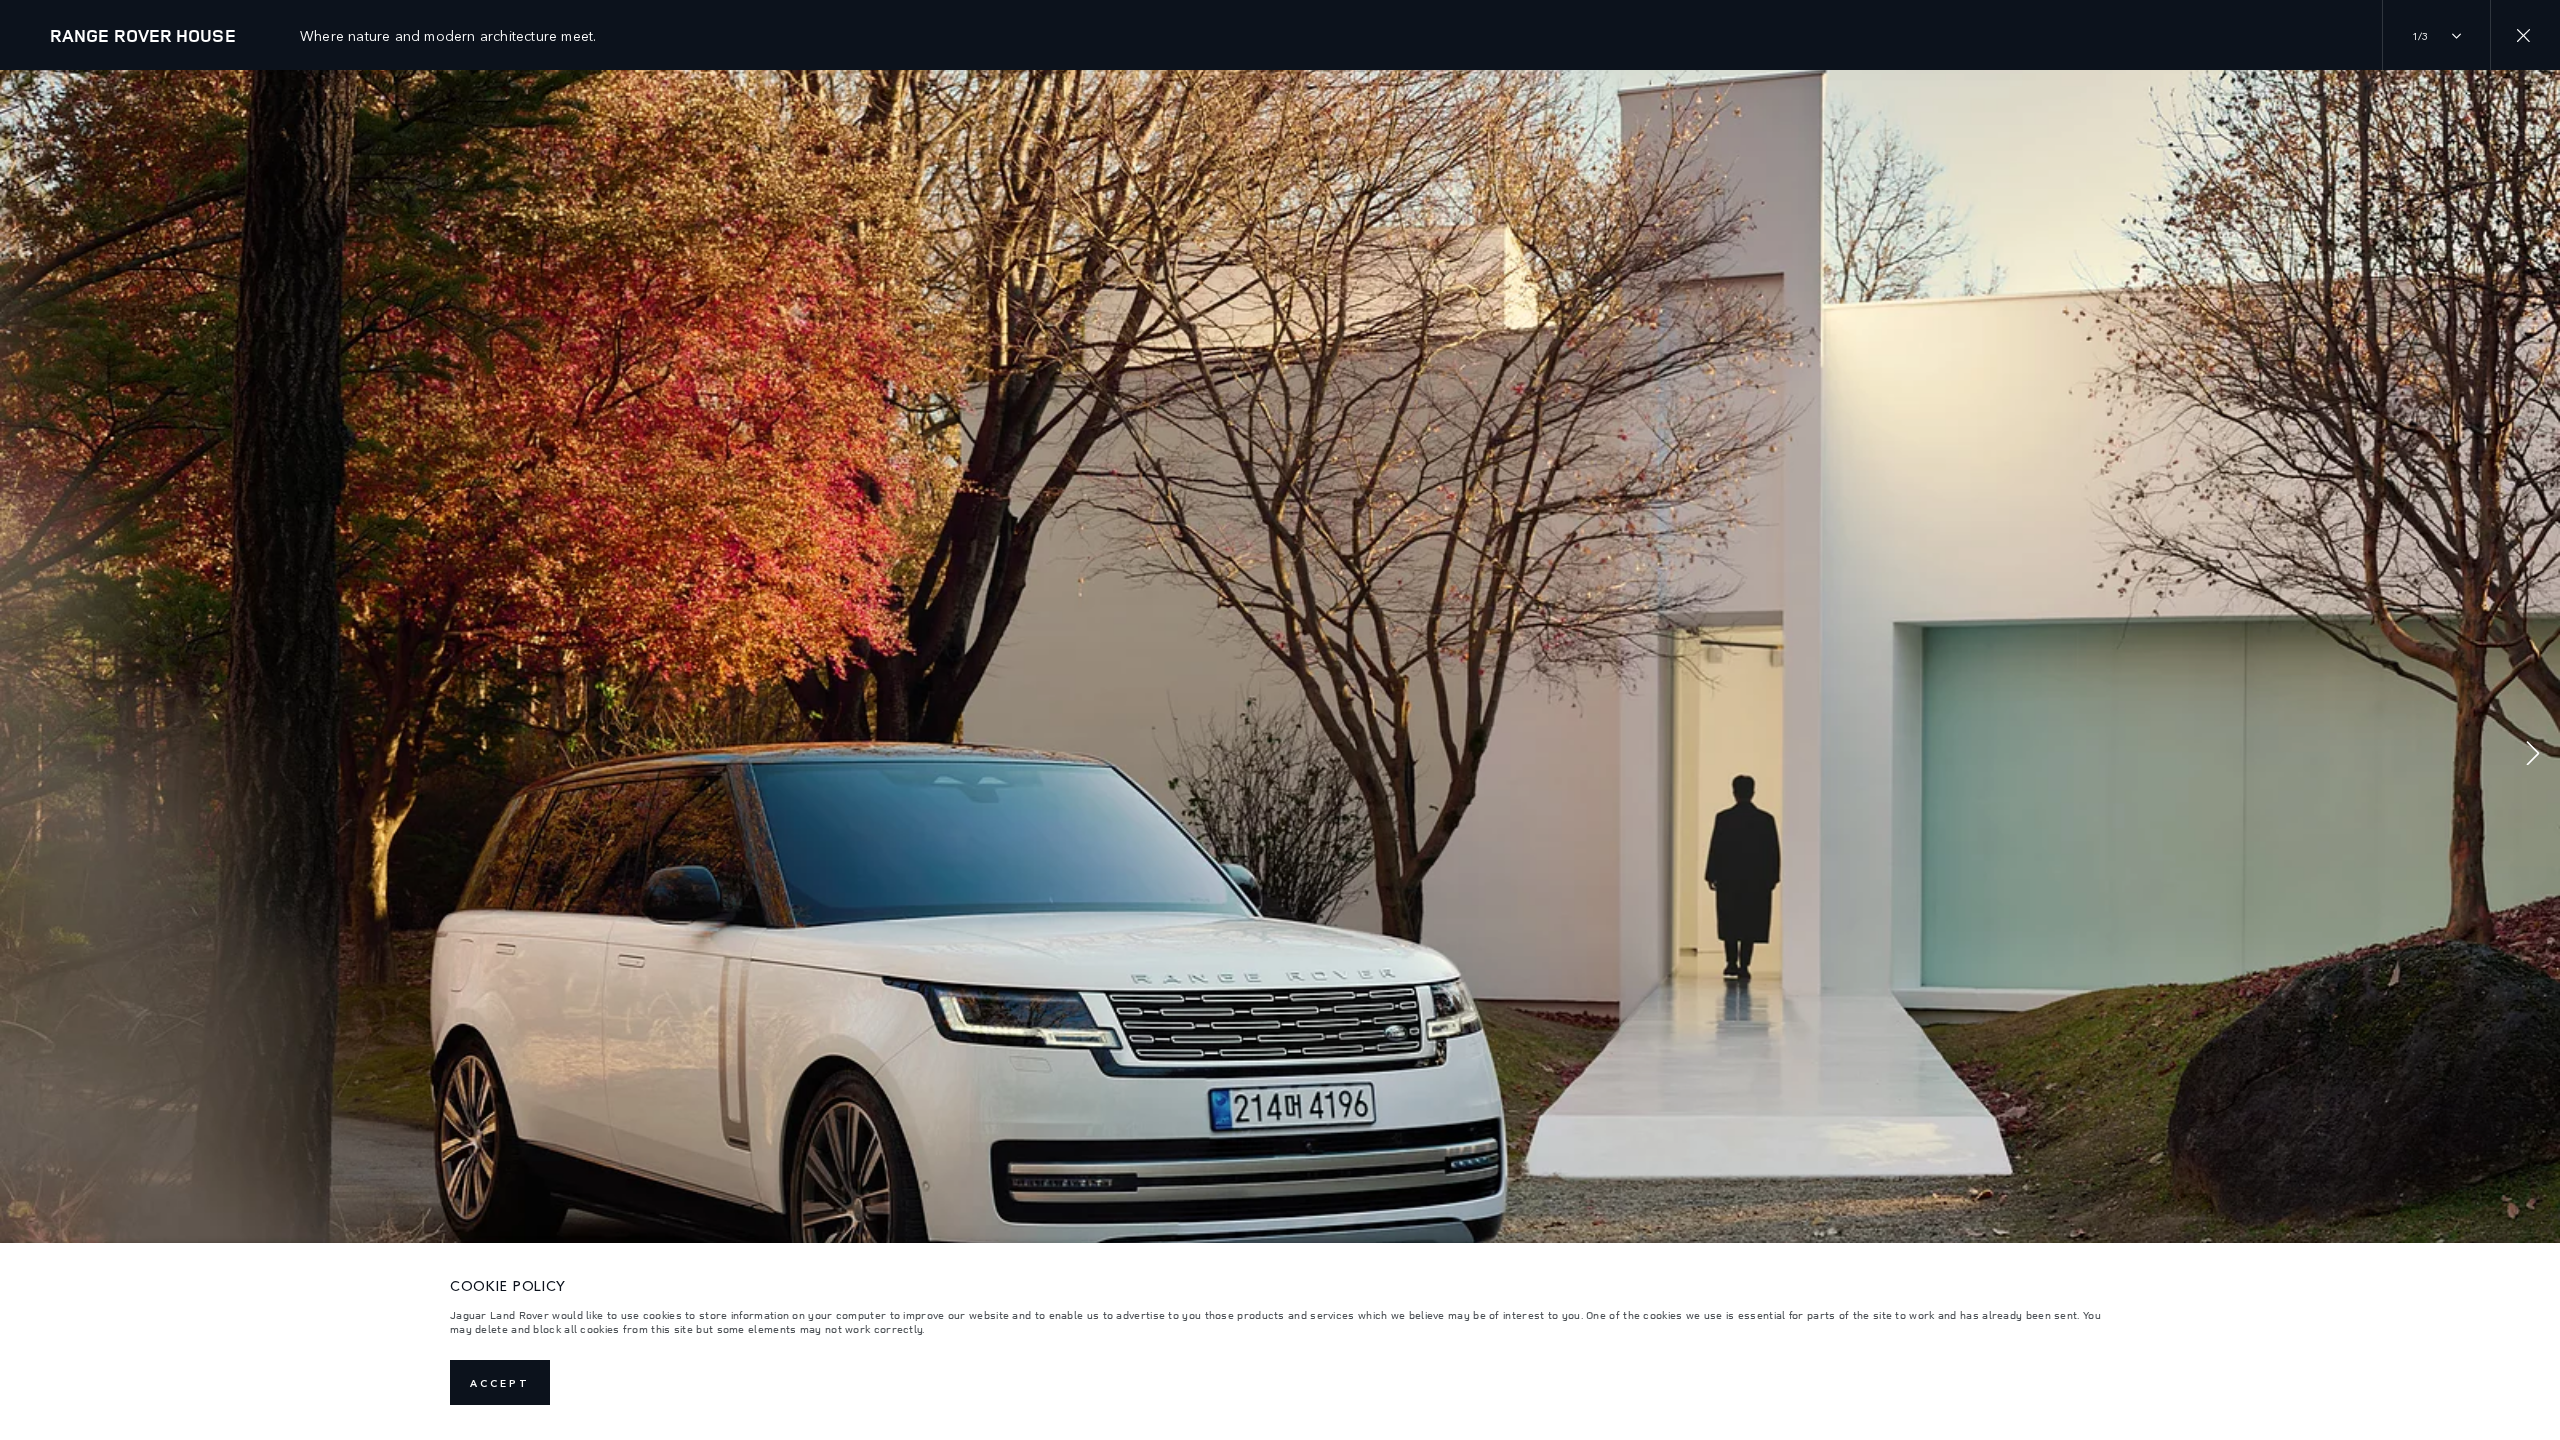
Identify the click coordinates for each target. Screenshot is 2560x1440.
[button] (2533, 755)
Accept (500, 1383)
